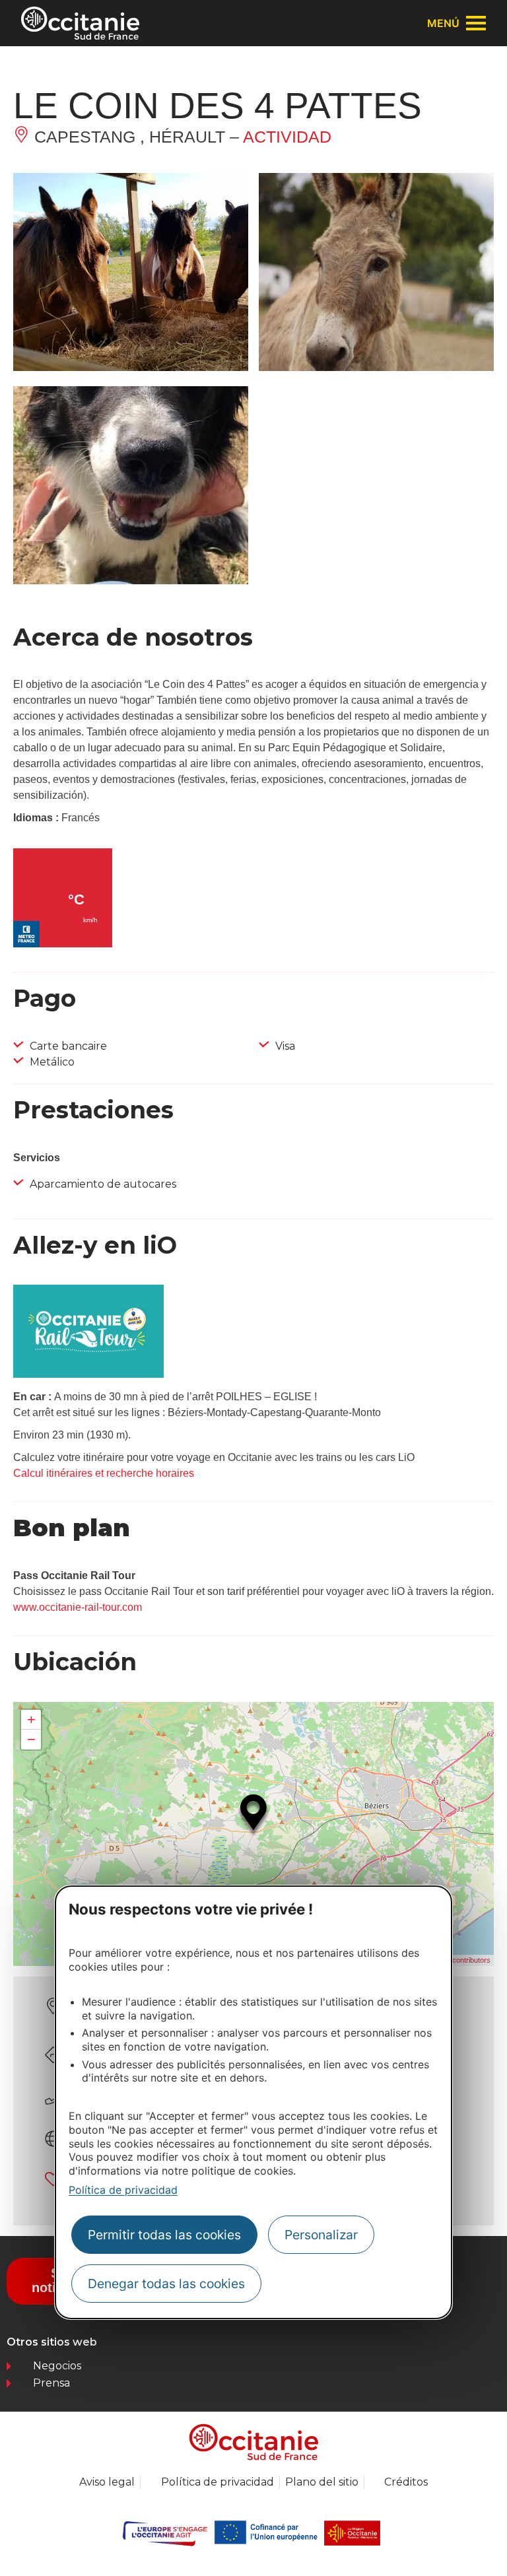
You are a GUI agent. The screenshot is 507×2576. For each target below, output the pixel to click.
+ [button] (31, 1719)
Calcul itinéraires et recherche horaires (104, 1473)
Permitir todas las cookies (164, 2235)
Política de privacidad (123, 2190)
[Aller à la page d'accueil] (80, 23)
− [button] (31, 1739)
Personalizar (321, 2235)
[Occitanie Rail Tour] (88, 1374)
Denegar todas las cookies (166, 2284)
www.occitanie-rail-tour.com (78, 1607)
